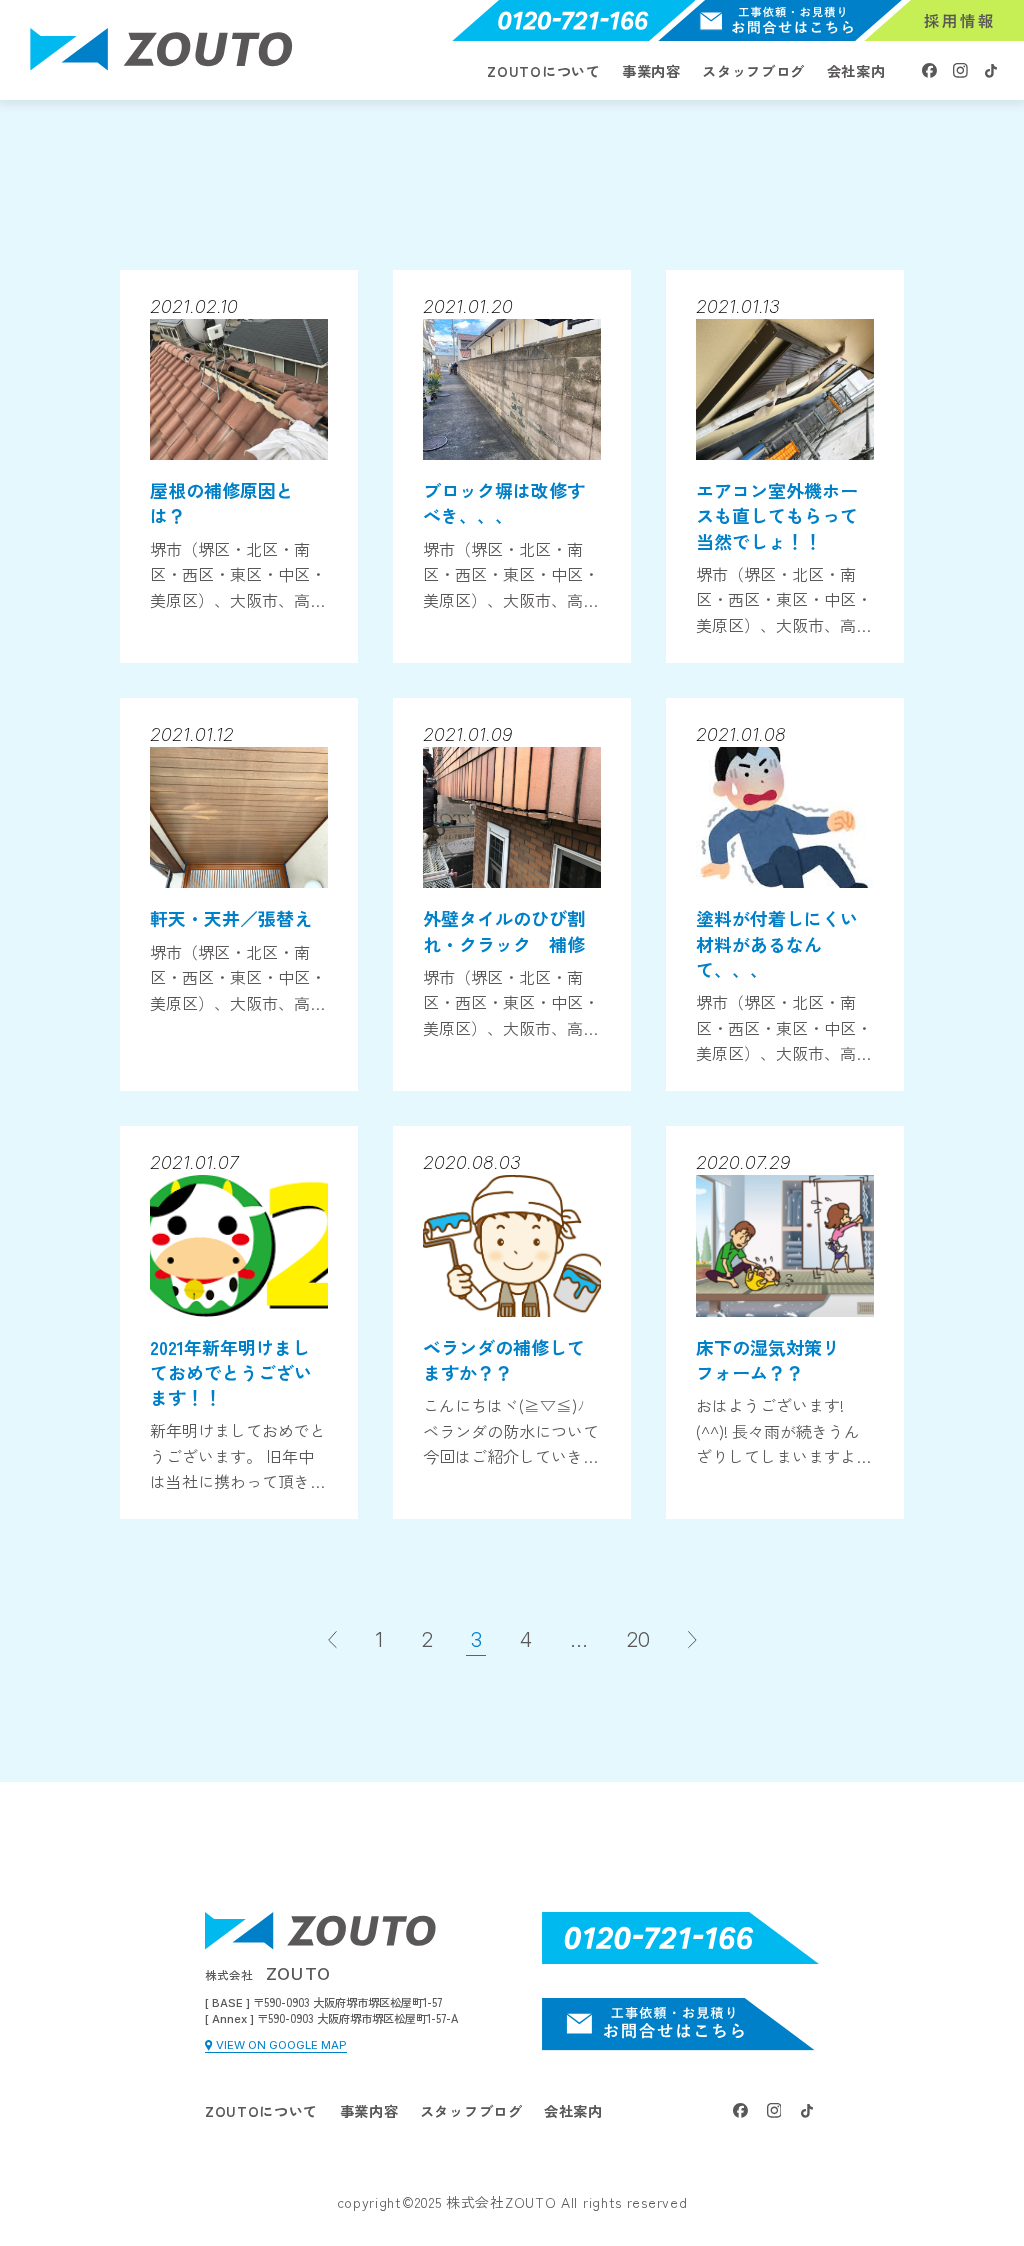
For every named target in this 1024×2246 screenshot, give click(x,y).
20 (638, 1640)
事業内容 (651, 71)
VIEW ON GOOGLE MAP (281, 2045)
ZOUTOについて (543, 71)
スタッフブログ (753, 71)
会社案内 (856, 71)
